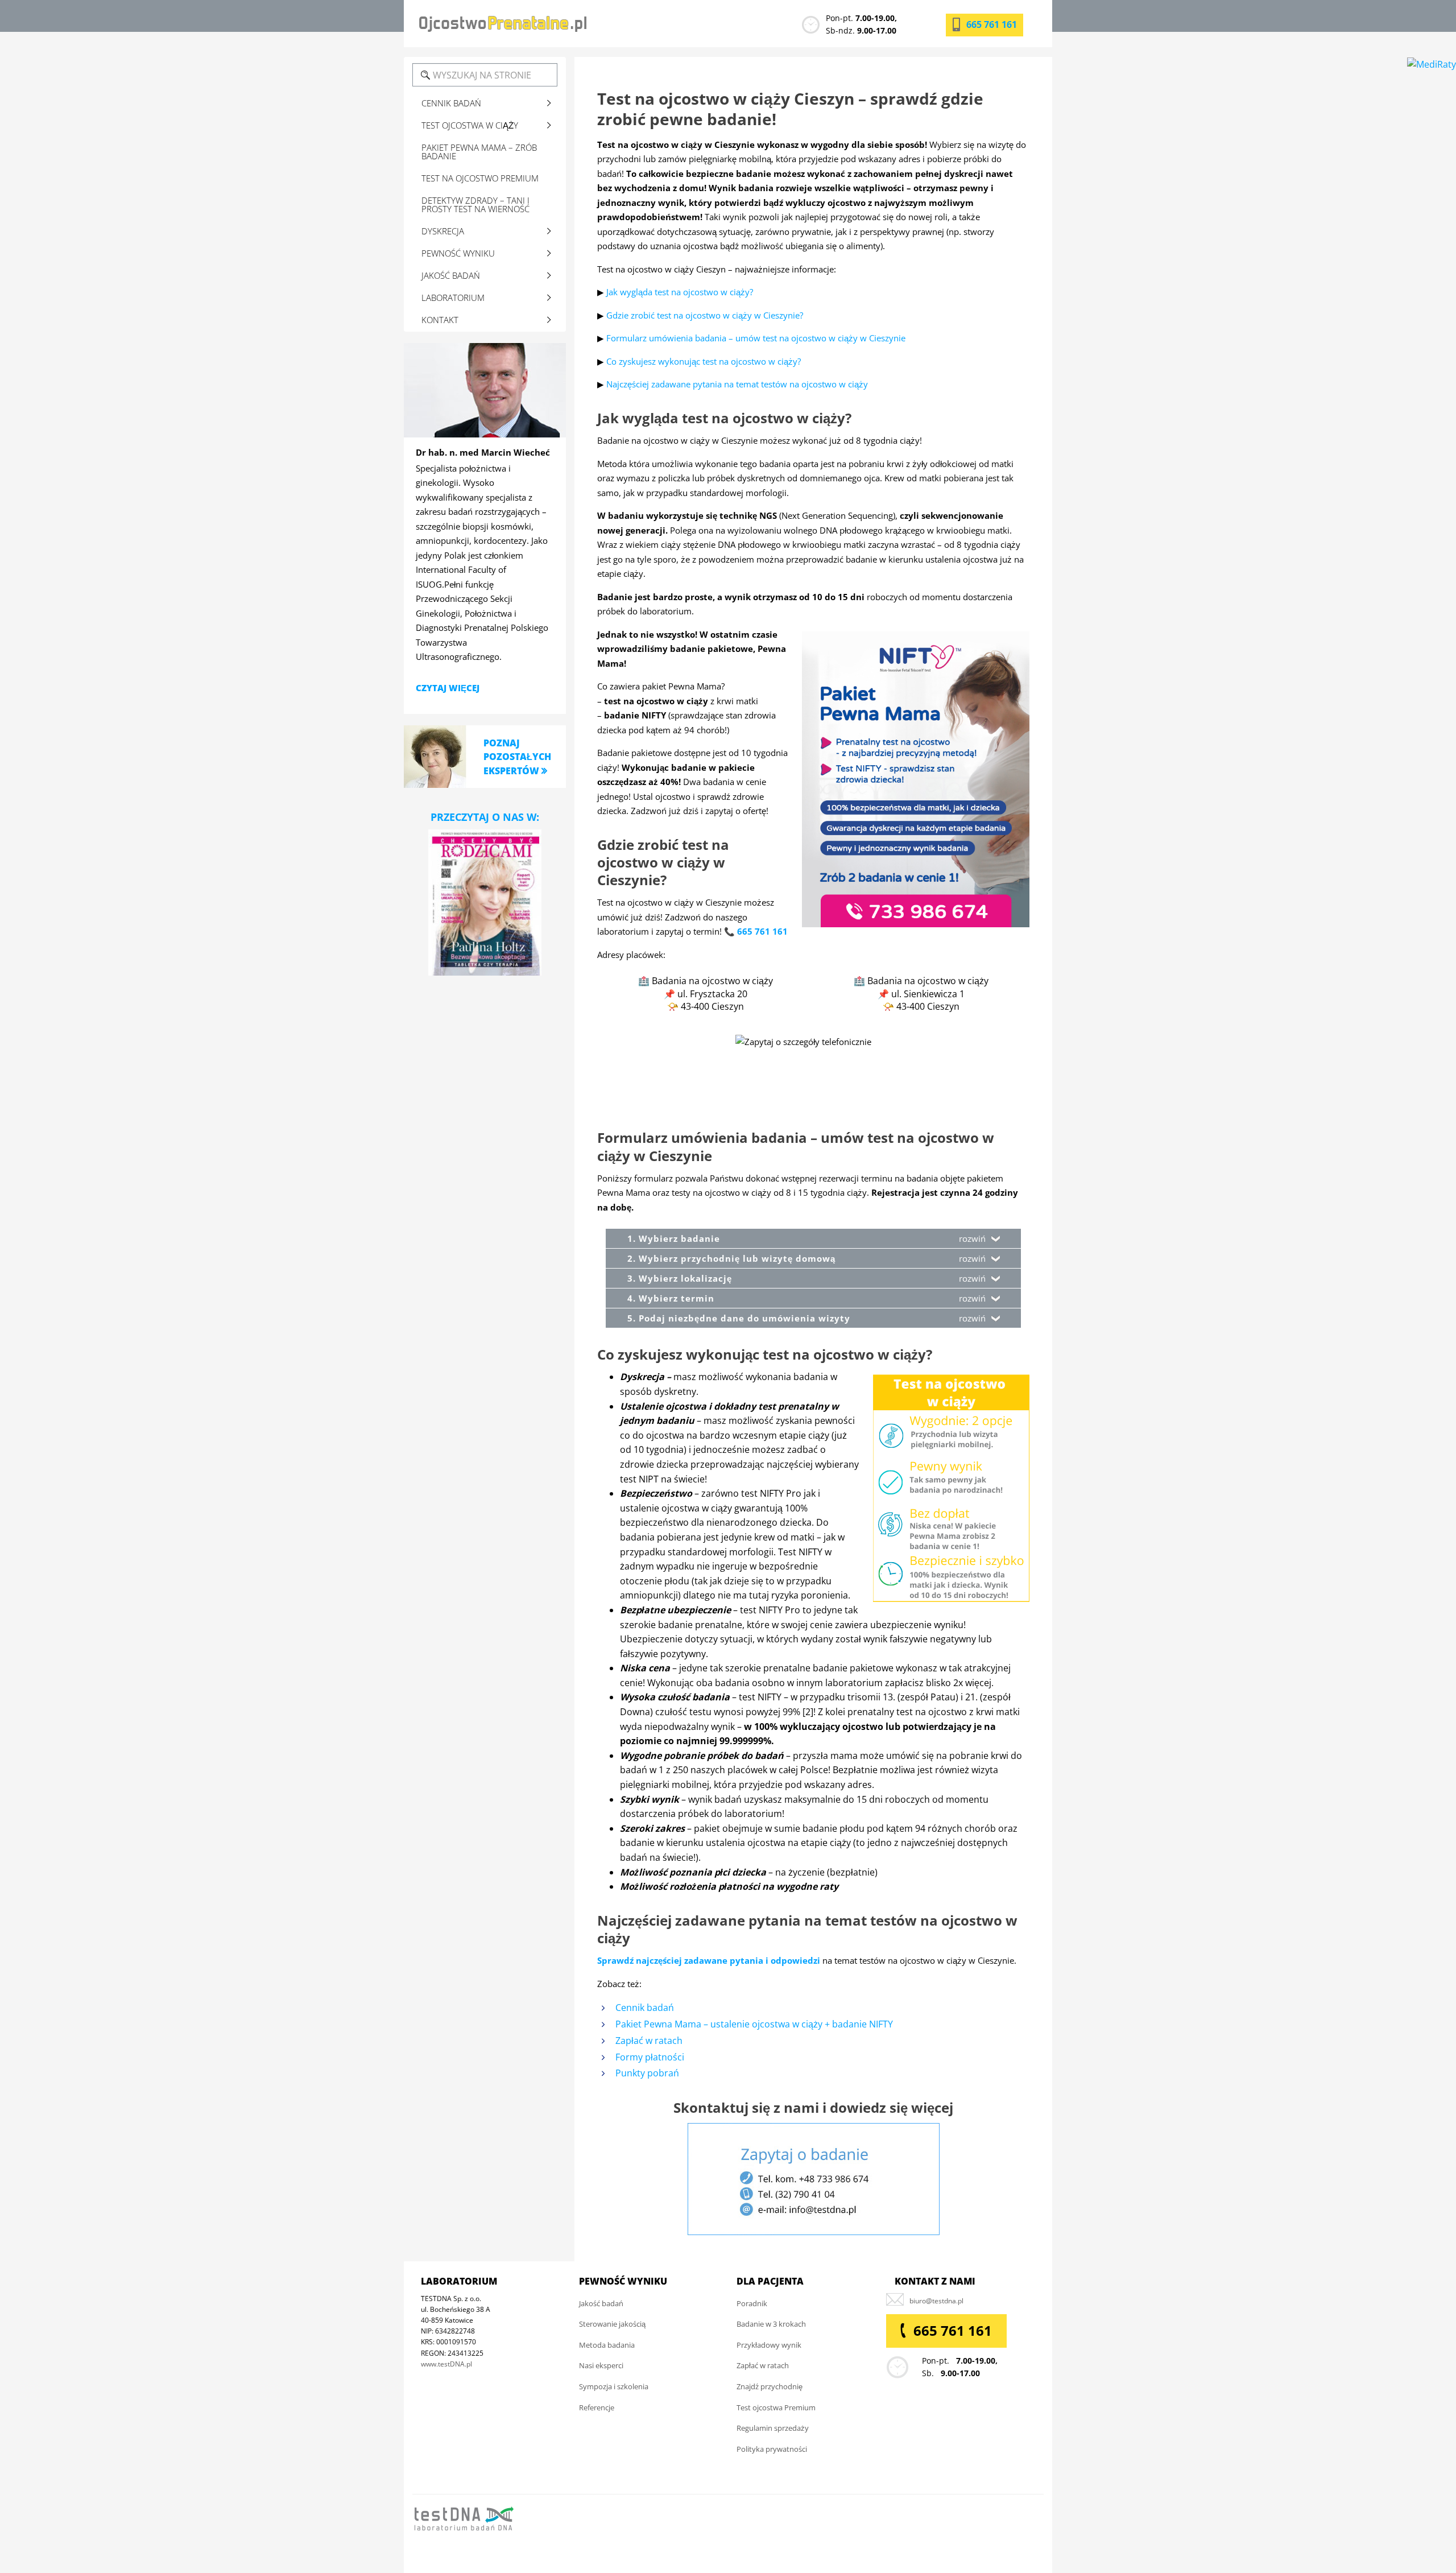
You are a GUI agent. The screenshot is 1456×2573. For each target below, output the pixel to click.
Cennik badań (645, 2008)
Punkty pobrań (647, 2073)
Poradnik (752, 2303)
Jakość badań (451, 275)
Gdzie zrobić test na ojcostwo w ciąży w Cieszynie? (705, 315)
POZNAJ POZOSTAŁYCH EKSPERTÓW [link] (517, 757)
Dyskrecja (443, 231)
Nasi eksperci (601, 2366)
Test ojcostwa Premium (776, 2407)
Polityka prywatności (772, 2449)
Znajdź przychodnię (770, 2386)
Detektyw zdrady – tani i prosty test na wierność (475, 205)
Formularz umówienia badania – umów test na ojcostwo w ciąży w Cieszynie (756, 338)
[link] (435, 756)
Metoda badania (607, 2345)
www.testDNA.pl (446, 2364)
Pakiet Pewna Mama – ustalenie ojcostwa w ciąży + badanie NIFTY (754, 2024)
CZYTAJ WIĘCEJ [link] (448, 688)
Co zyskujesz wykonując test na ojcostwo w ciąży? (704, 361)
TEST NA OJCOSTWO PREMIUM (480, 178)
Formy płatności (650, 2057)
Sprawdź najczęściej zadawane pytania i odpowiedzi (709, 1960)
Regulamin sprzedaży (773, 2428)
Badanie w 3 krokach (771, 2324)
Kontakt (440, 320)
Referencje (597, 2407)
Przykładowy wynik (769, 2345)
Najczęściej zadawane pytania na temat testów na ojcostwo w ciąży (737, 384)
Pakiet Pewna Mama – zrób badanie (479, 152)
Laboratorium (453, 298)
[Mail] (936, 2301)
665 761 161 (992, 24)
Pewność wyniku (458, 253)
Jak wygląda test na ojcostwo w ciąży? (680, 292)
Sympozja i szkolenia (614, 2386)
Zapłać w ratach (649, 2041)
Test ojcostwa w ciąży (470, 125)
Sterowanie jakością (612, 2324)
